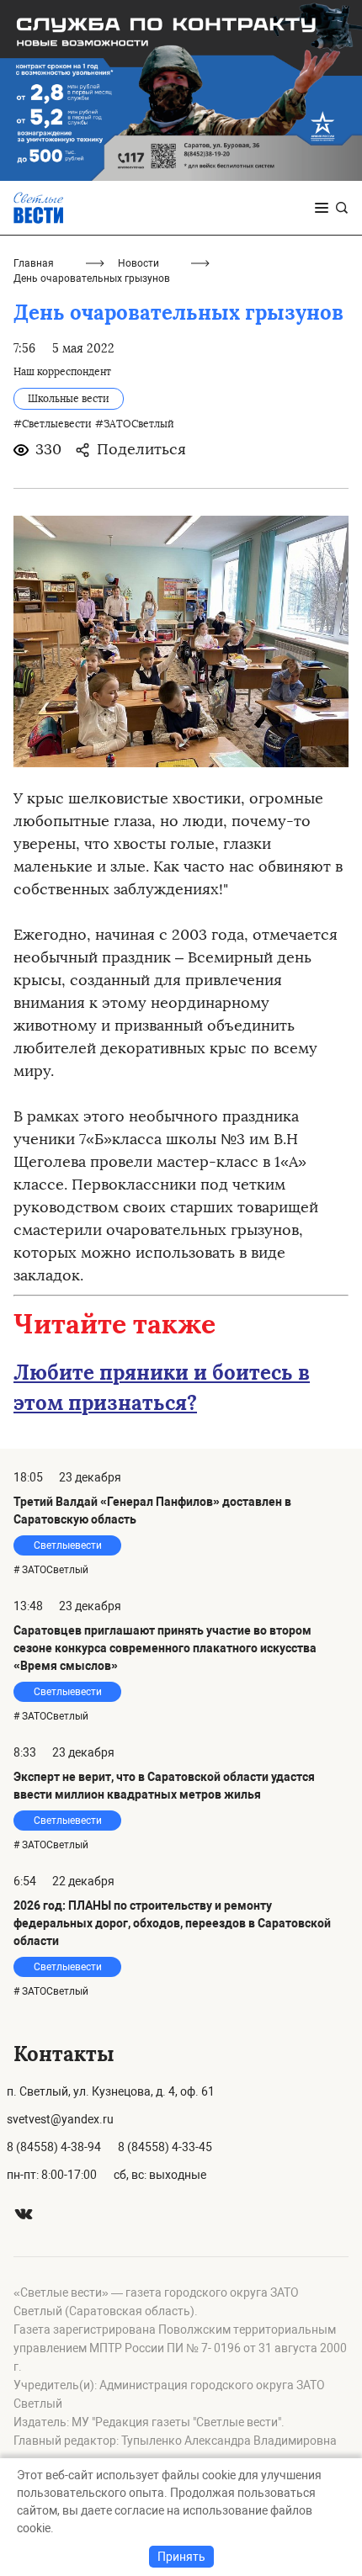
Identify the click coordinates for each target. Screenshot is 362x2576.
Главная (34, 263)
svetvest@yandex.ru (60, 2119)
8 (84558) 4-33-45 (165, 2147)
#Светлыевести (53, 424)
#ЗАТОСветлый (135, 424)
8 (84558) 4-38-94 (54, 2147)
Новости (138, 263)
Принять (181, 2557)
